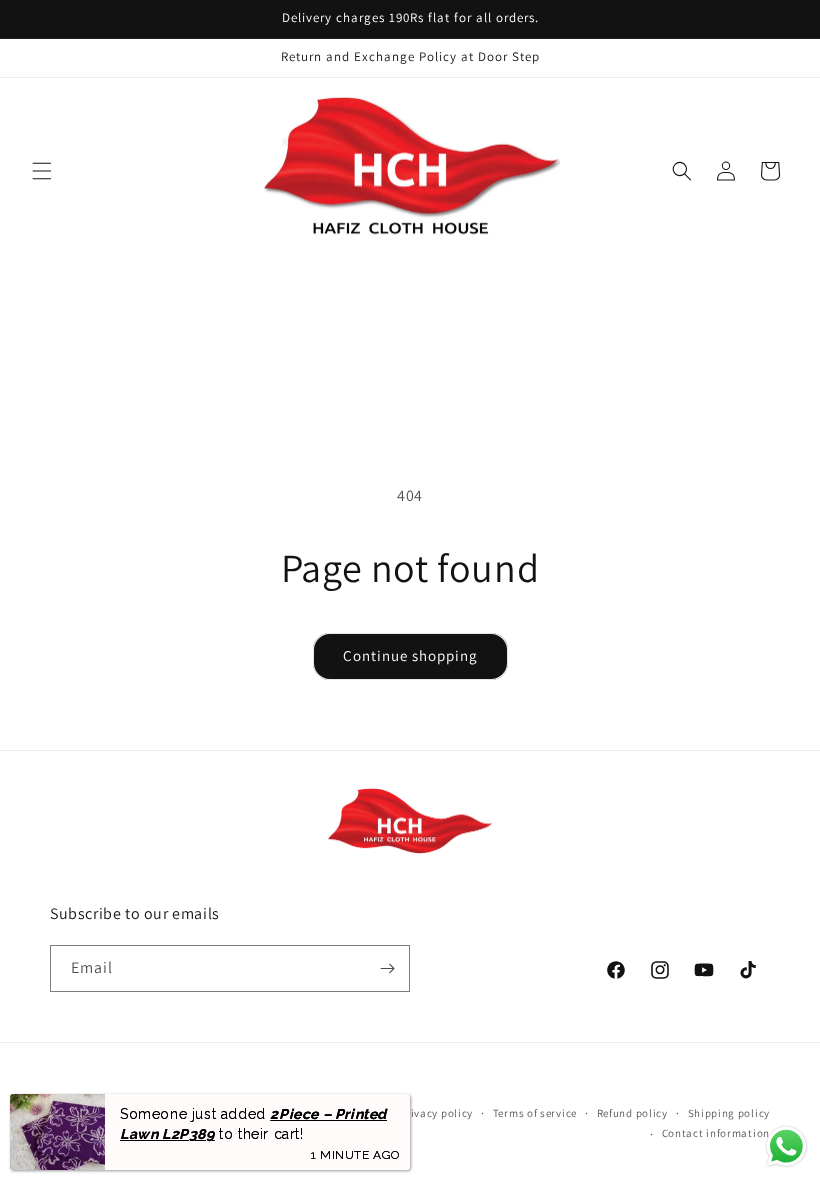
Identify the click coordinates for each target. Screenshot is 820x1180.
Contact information (716, 1133)
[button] (42, 171)
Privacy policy (436, 1113)
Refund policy (632, 1113)
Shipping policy (729, 1113)
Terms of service (535, 1113)
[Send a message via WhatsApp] (786, 1146)
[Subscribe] (387, 968)
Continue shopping (410, 655)
